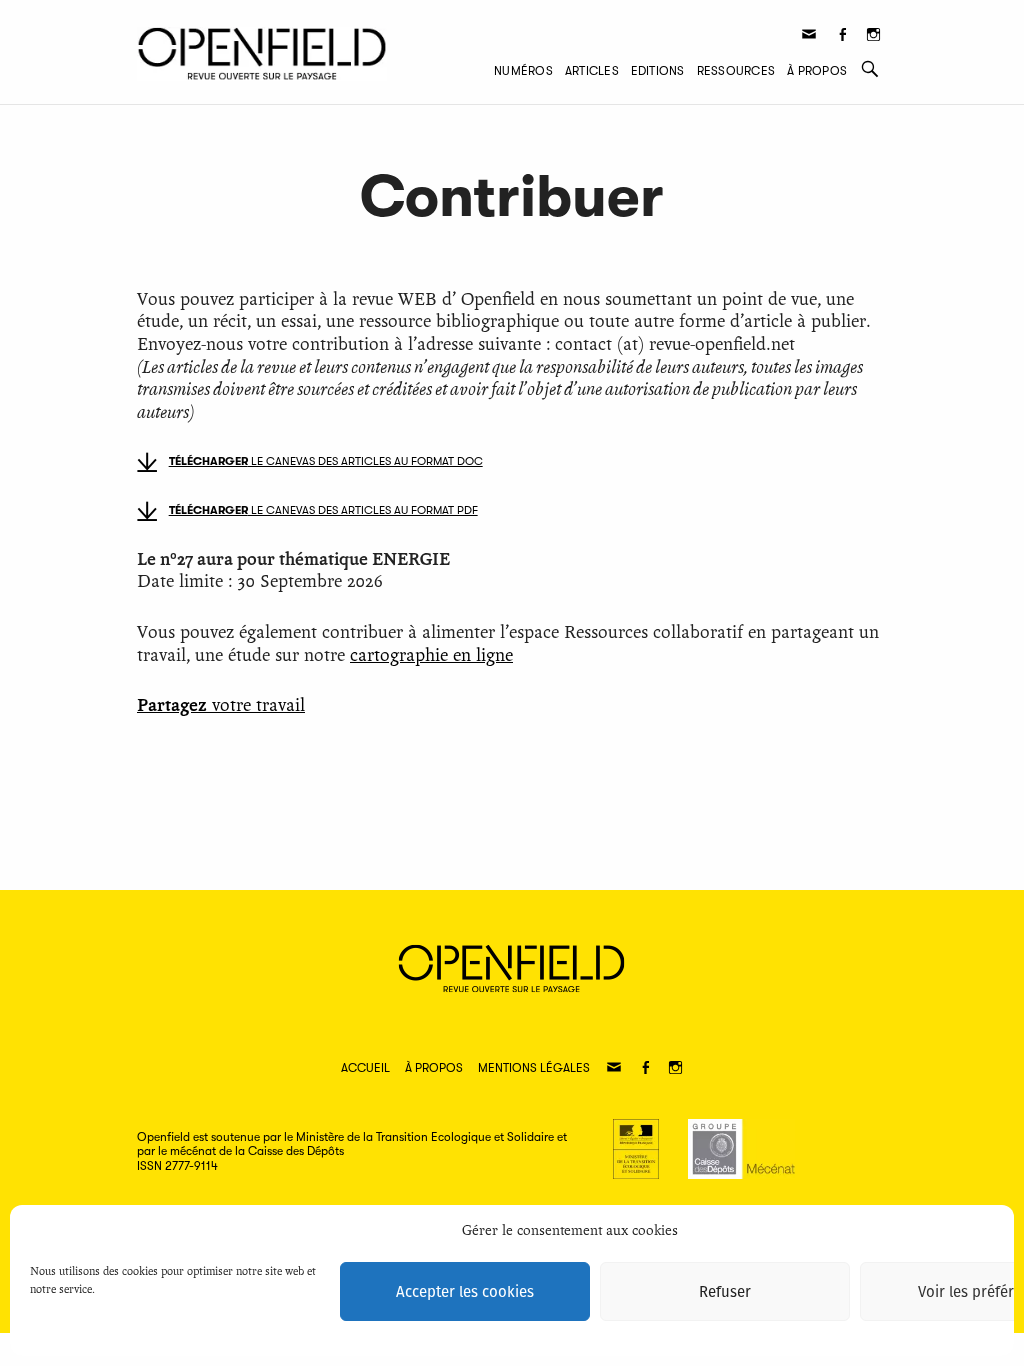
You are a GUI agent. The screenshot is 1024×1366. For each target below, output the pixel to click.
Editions (658, 71)
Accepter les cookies (465, 1292)
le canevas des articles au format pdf (323, 510)
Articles (592, 71)
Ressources (736, 71)
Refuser (725, 1292)
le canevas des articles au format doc (326, 461)
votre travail (221, 705)
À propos (817, 71)
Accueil (365, 1068)
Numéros (523, 71)
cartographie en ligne (431, 655)
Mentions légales (534, 1068)
